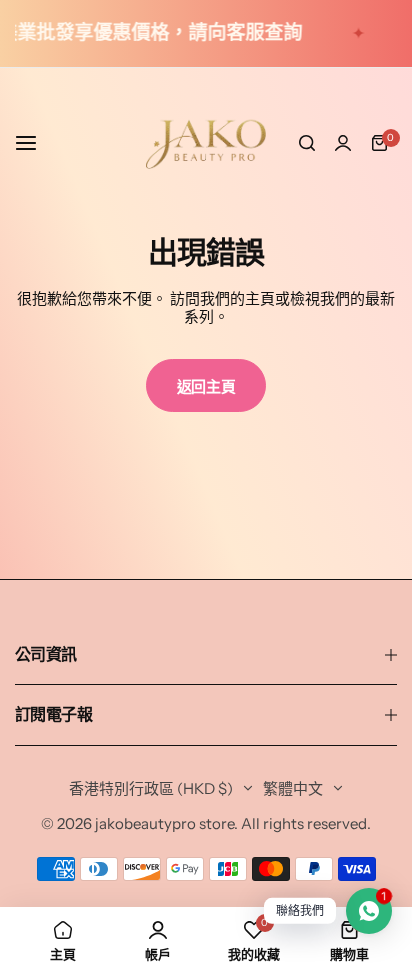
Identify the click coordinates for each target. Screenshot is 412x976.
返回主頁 (206, 386)
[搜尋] (307, 143)
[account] (343, 143)
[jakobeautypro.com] (206, 143)
